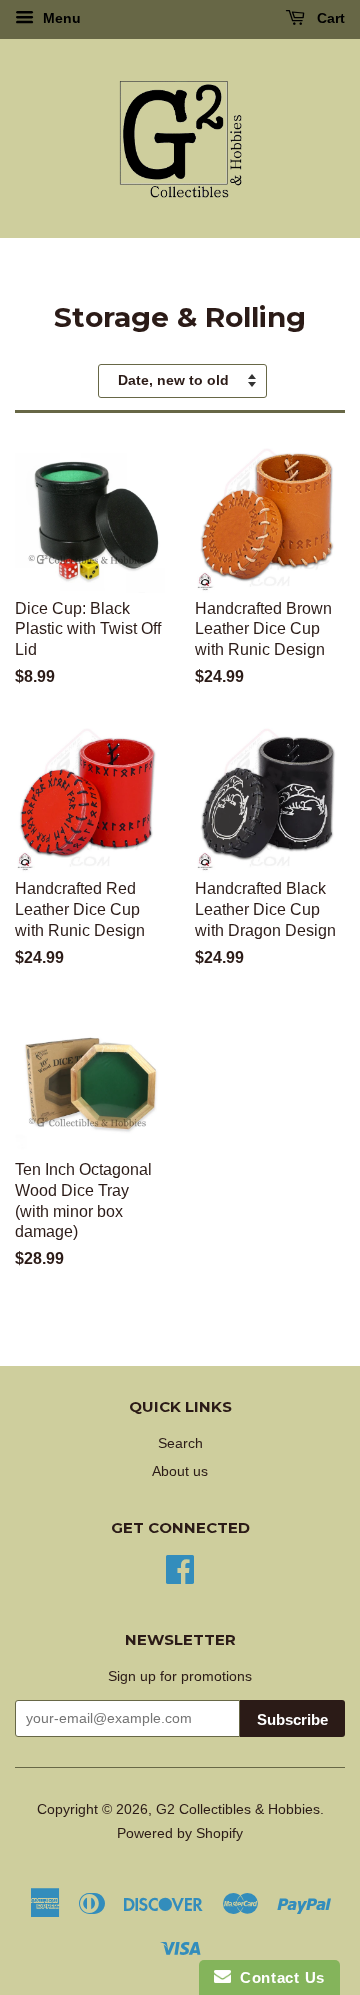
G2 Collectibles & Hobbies (238, 1809)
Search (180, 1443)
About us (180, 1471)
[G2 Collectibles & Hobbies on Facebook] (180, 1567)
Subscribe (292, 1719)
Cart (329, 18)
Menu (60, 18)
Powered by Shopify (180, 1833)
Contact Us (278, 1977)
